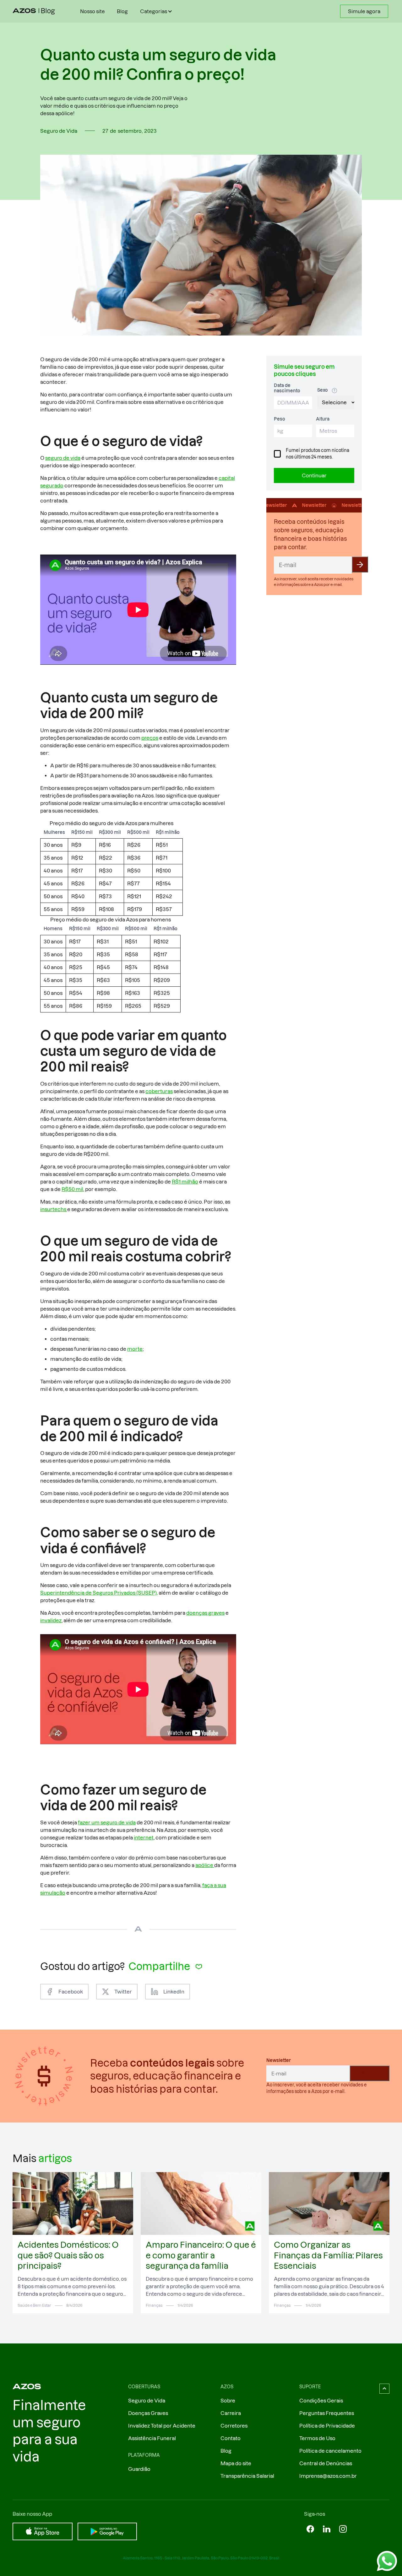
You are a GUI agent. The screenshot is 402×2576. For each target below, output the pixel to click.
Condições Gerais (321, 2401)
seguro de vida (63, 458)
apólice (205, 1865)
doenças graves (205, 1613)
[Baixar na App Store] (43, 2531)
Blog (122, 11)
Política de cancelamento (330, 2451)
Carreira (231, 2413)
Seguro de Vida (147, 2401)
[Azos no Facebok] (310, 2529)
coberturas (159, 1091)
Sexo (323, 390)
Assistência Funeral (152, 2438)
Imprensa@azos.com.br (328, 2476)
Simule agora (364, 11)
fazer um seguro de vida (107, 1822)
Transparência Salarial (247, 2476)
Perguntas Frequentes (327, 2413)
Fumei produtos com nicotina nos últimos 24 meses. (318, 454)
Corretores (234, 2426)
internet (144, 1838)
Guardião (139, 2469)
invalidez (51, 1620)
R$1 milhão (185, 1182)
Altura (323, 419)
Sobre (228, 2401)
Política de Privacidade (327, 2426)
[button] (157, 11)
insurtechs (54, 1209)
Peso (280, 419)
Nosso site (92, 11)
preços (150, 738)
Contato (231, 2438)
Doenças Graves (148, 2413)
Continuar (314, 475)
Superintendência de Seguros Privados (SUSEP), (99, 1593)
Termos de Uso (317, 2438)
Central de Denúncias (326, 2463)
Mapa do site (236, 2463)
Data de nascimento (287, 388)
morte (135, 1349)
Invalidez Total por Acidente (162, 2426)
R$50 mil (72, 1189)
